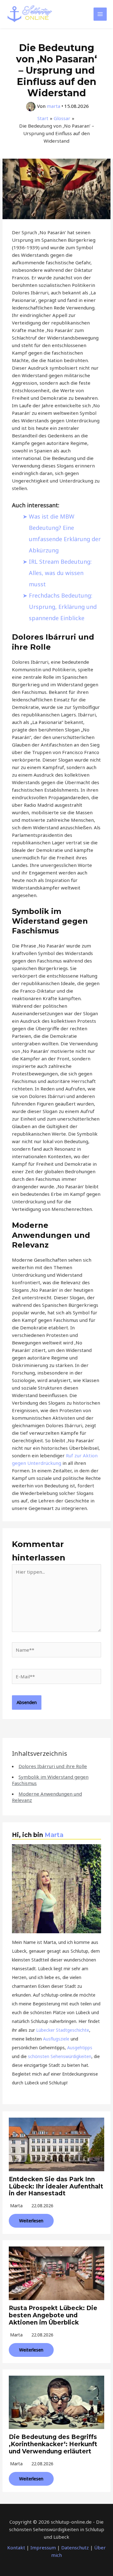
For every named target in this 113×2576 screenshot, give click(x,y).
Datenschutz (75, 2547)
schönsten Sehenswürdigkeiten (60, 2056)
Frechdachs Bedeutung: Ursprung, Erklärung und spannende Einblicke (63, 607)
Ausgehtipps (80, 2048)
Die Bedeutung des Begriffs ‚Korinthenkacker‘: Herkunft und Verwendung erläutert (53, 2444)
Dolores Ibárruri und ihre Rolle (53, 1766)
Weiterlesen (31, 2221)
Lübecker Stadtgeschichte (63, 2030)
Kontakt (16, 2547)
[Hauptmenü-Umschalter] (100, 14)
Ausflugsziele (56, 2039)
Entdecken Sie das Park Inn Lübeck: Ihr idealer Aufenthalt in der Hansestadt (56, 2186)
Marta (54, 1835)
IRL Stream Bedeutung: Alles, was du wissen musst (60, 573)
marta (16, 2206)
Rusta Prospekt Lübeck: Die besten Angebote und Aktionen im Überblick (53, 2315)
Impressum (43, 2547)
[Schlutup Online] (30, 14)
